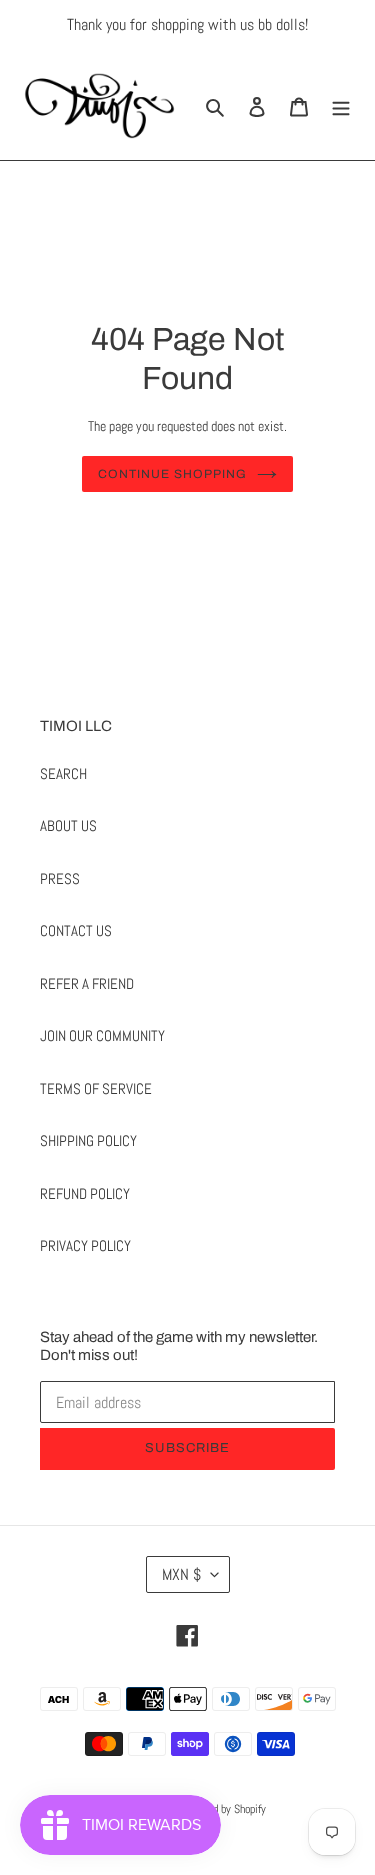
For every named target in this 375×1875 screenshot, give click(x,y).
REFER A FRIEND (87, 983)
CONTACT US (76, 930)
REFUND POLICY (85, 1193)
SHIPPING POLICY (88, 1140)
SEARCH (63, 773)
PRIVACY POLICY (85, 1245)
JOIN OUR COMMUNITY (102, 1035)
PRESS (60, 878)
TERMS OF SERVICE (96, 1088)
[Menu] (341, 105)
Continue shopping (172, 474)
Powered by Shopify (223, 1809)
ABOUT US (68, 825)
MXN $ (181, 1574)
